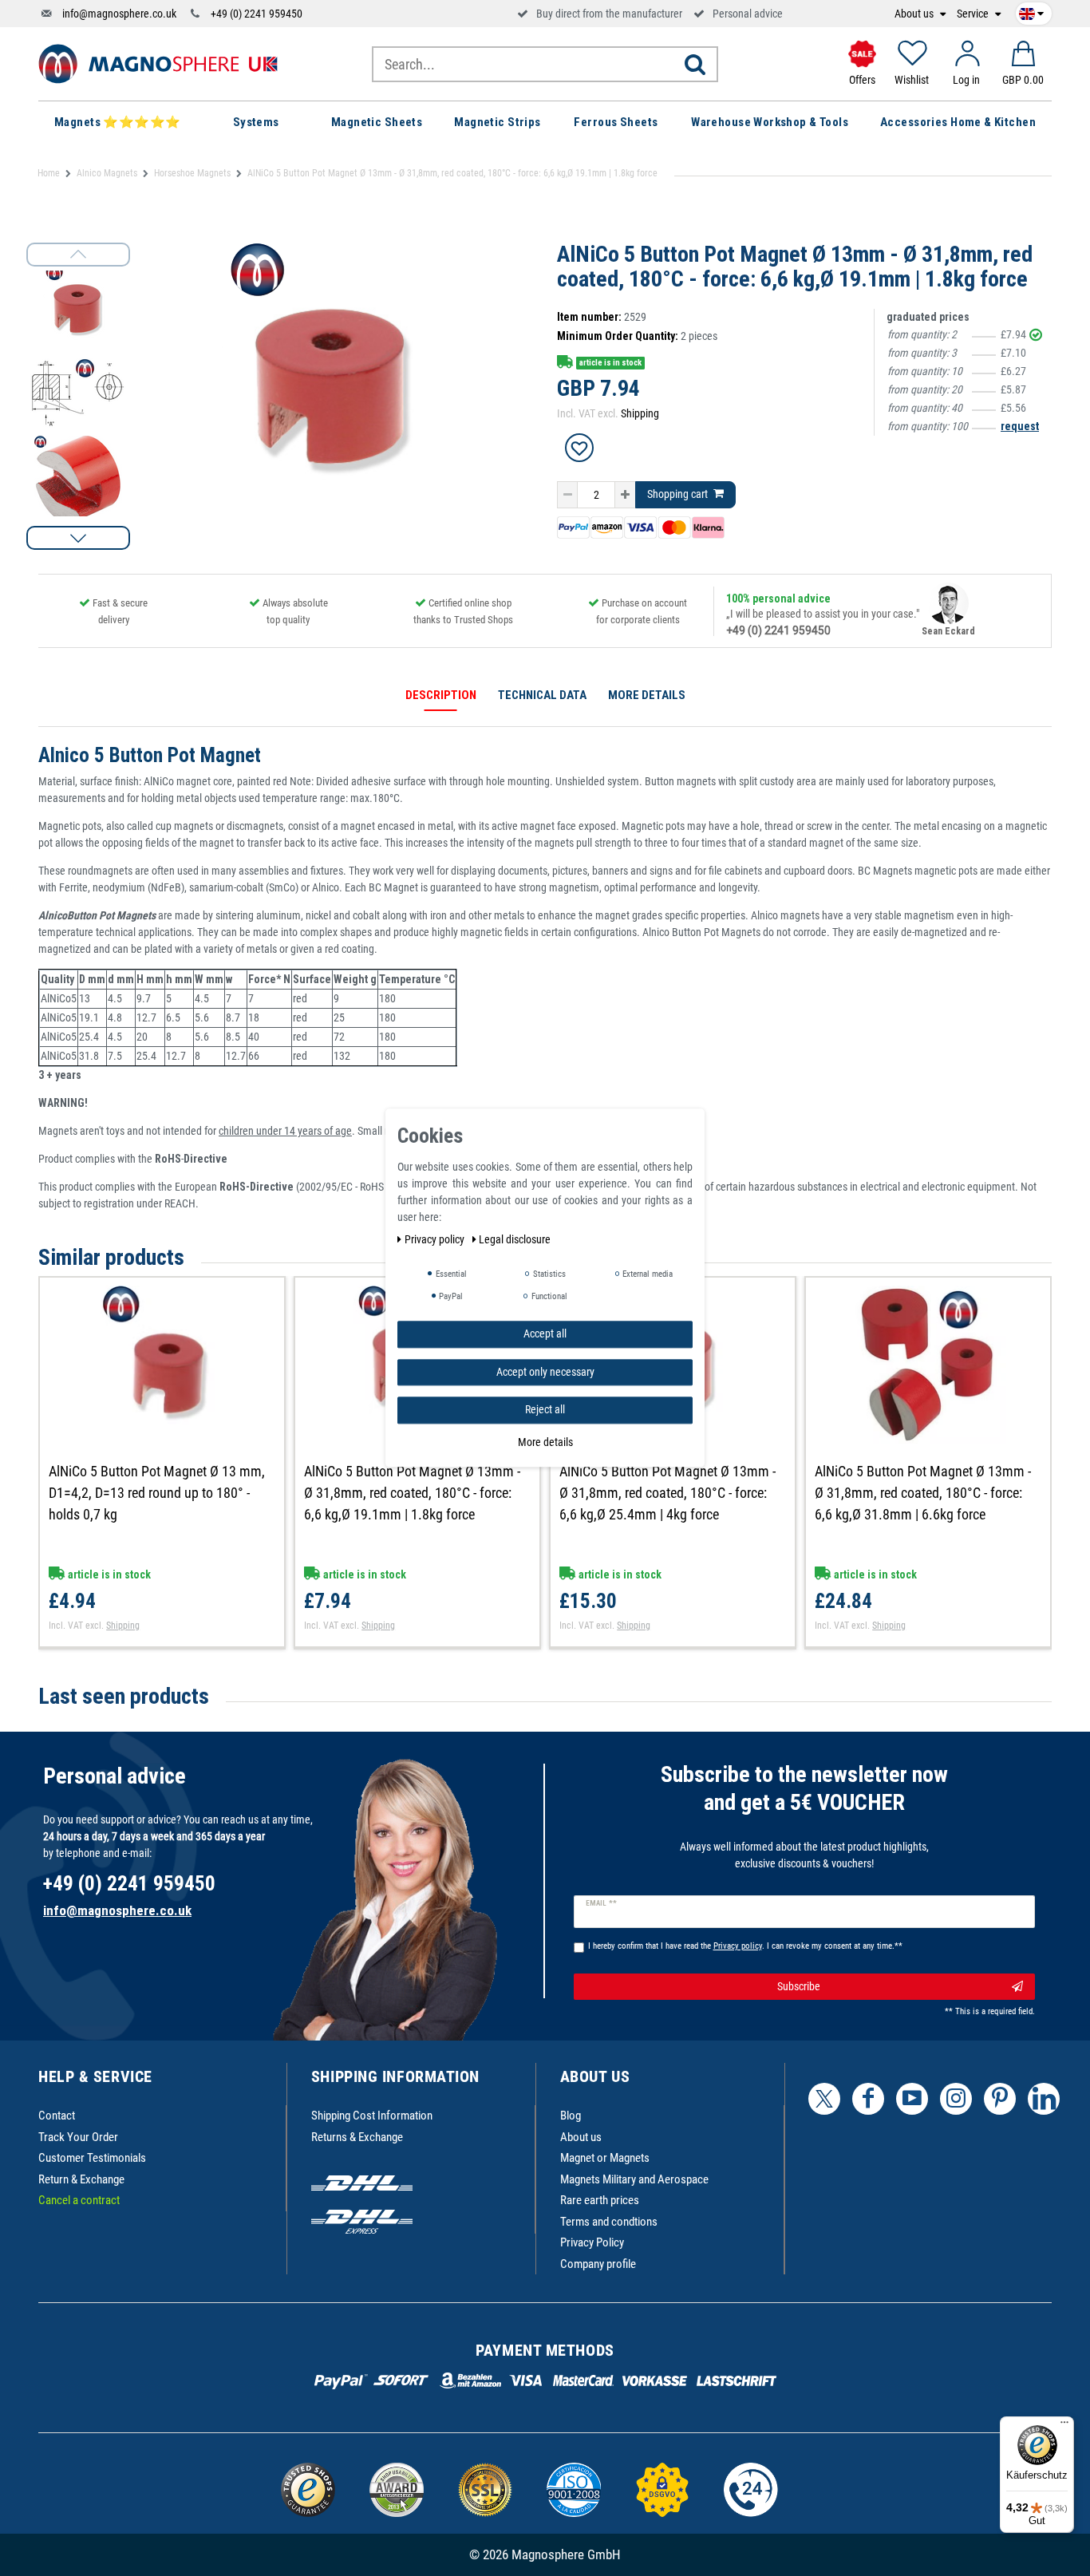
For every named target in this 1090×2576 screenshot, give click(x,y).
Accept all (545, 1333)
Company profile (598, 2264)
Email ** (601, 1903)
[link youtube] (912, 2099)
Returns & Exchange (357, 2137)
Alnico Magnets (107, 173)
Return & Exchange (81, 2179)
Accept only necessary (545, 1372)
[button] (78, 538)
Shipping (640, 413)
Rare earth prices (600, 2200)
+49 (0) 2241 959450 (257, 14)
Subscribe (799, 1986)
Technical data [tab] (542, 695)
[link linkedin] (1044, 2099)
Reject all (545, 1409)
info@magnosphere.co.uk (119, 14)
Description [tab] (441, 695)
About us (915, 14)
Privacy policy (436, 1239)
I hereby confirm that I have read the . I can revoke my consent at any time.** (745, 1946)
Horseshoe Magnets (192, 173)
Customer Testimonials (92, 2158)
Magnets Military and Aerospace (634, 2179)
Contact (57, 2116)
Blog (571, 2116)
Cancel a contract (79, 2200)
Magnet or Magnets (605, 2158)
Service (974, 14)
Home (49, 173)
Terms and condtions (609, 2222)
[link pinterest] (1000, 2099)
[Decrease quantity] (567, 495)
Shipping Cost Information (372, 2116)
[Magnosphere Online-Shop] (158, 63)
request (1020, 426)
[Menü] (1064, 2426)
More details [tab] (647, 695)
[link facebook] (868, 2099)
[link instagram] (956, 2099)
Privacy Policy (592, 2242)
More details (545, 1442)
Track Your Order (78, 2137)
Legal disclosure (515, 1239)
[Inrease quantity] (625, 495)
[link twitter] (824, 2099)
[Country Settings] (1031, 11)
